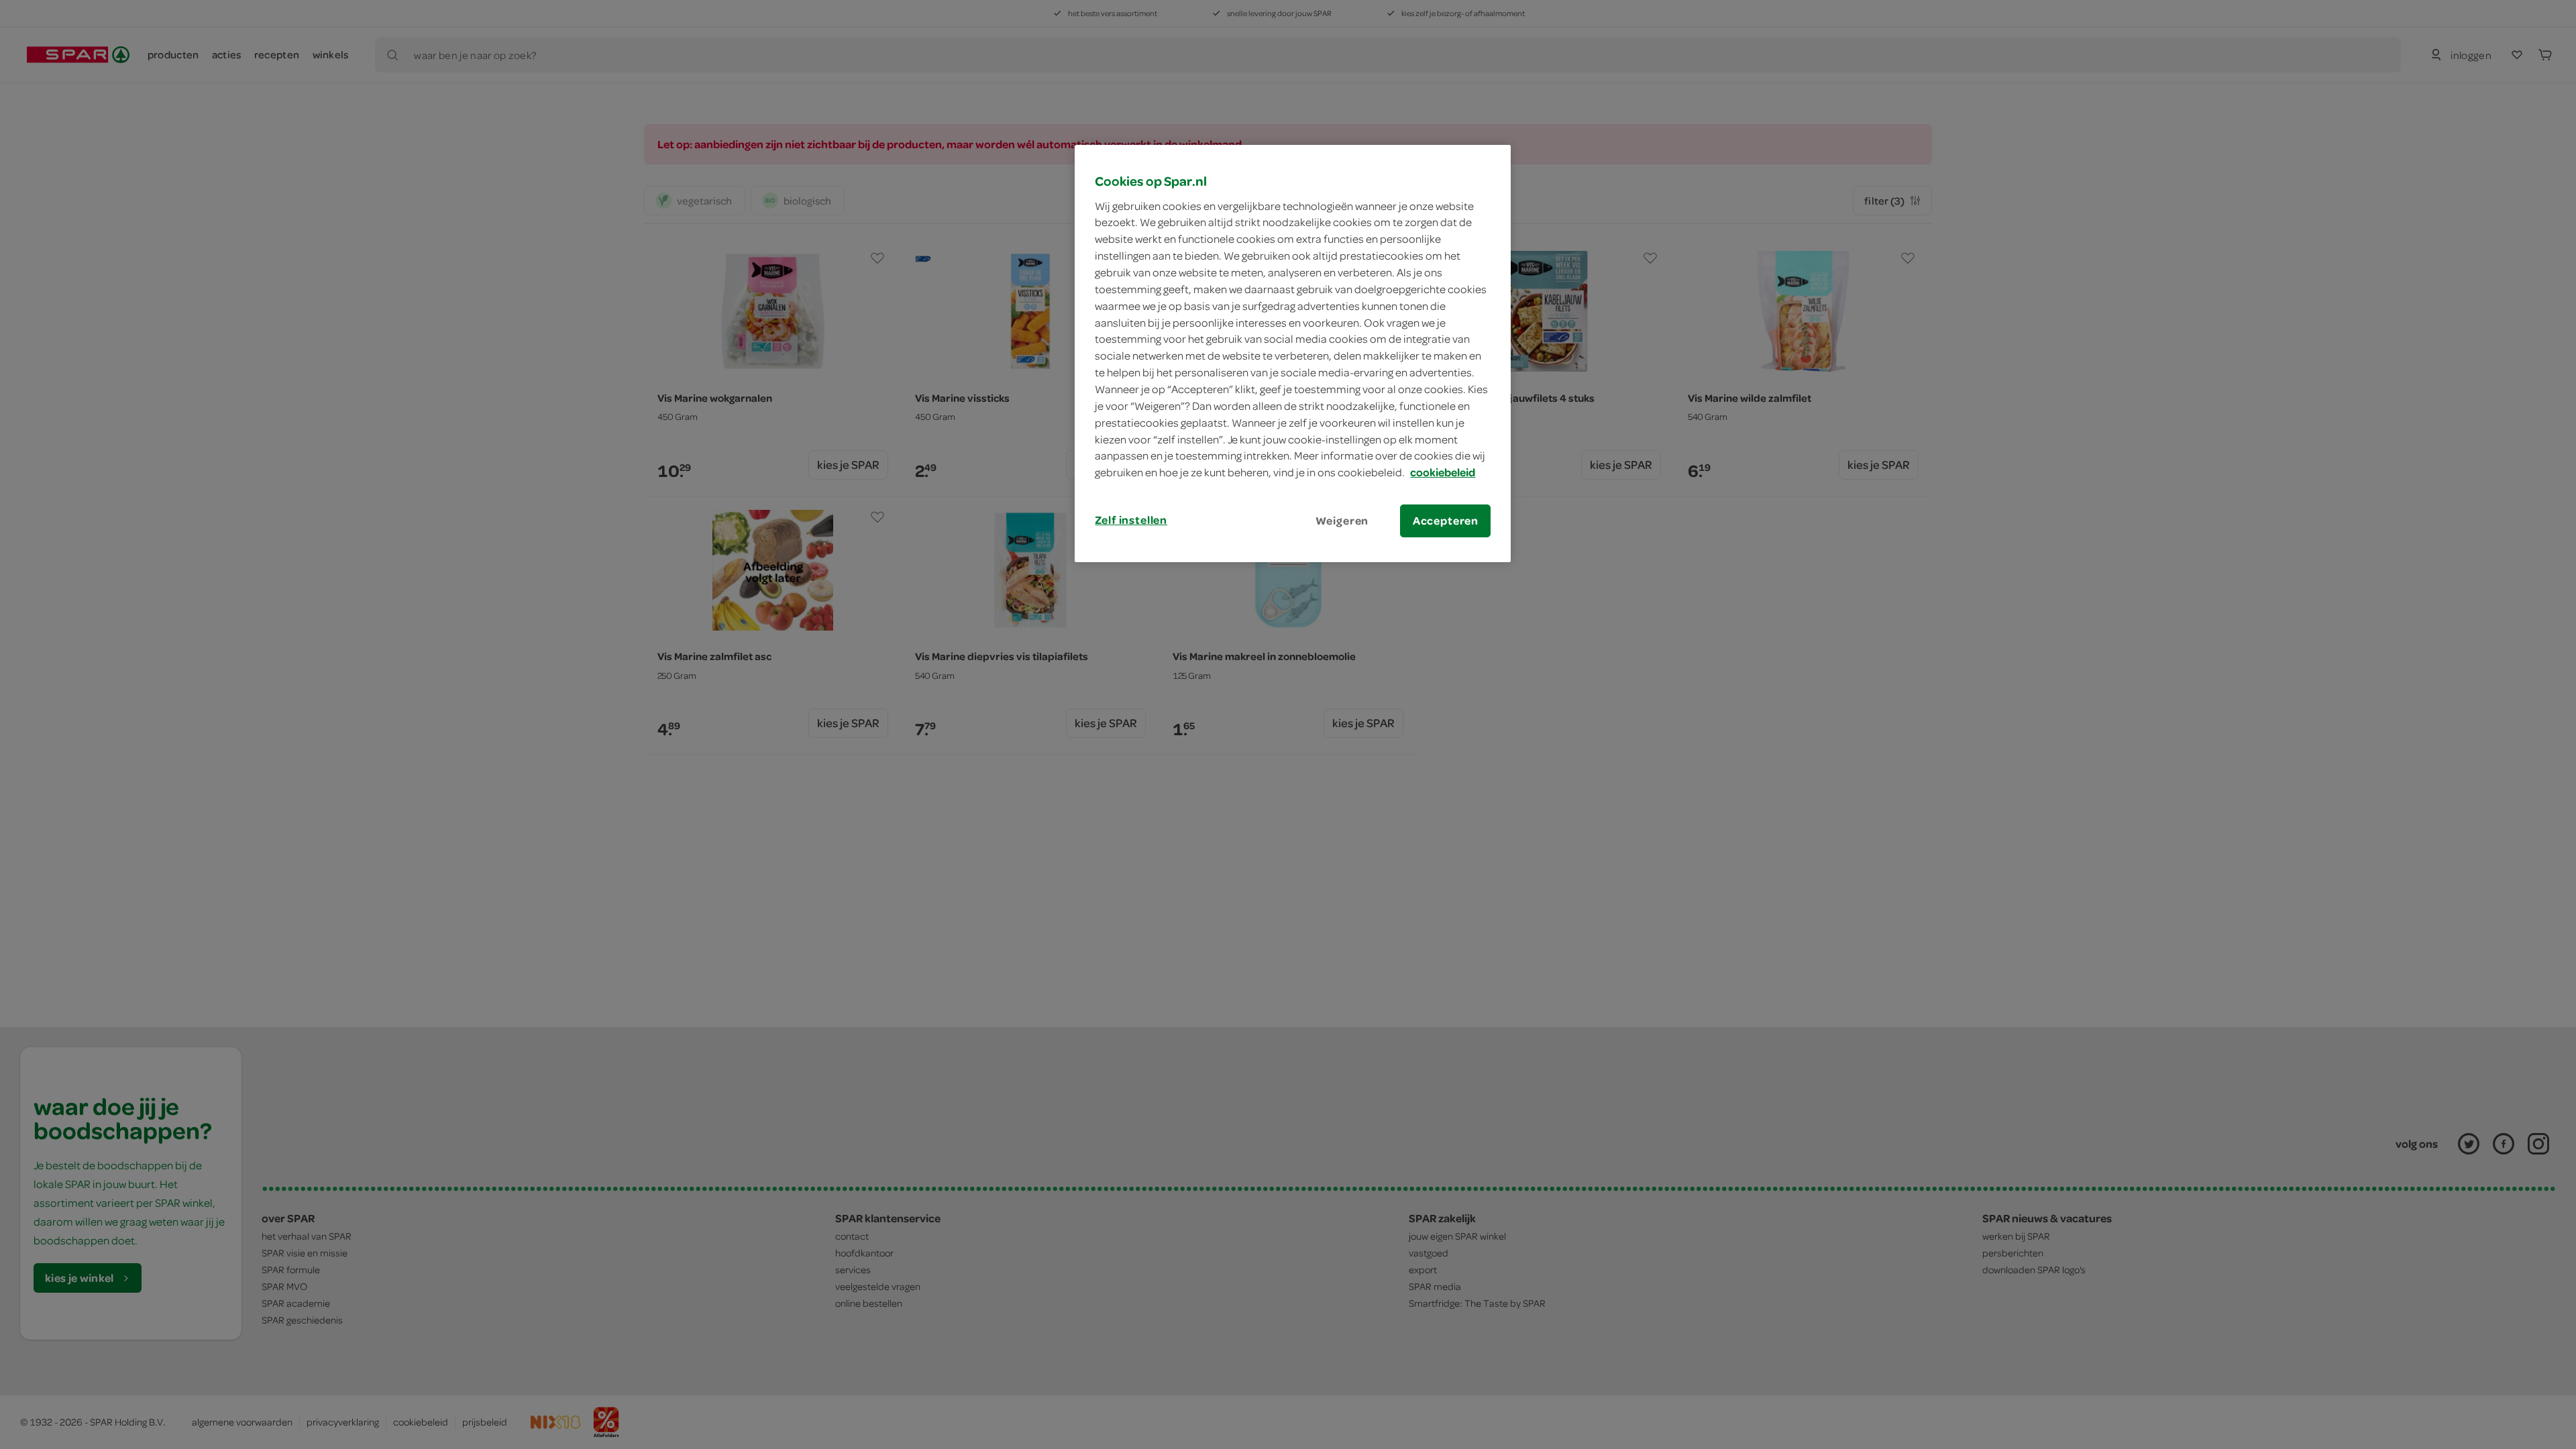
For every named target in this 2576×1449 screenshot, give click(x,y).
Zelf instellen (1131, 520)
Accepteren (1446, 521)
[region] (1293, 354)
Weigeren (1342, 521)
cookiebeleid (1443, 472)
